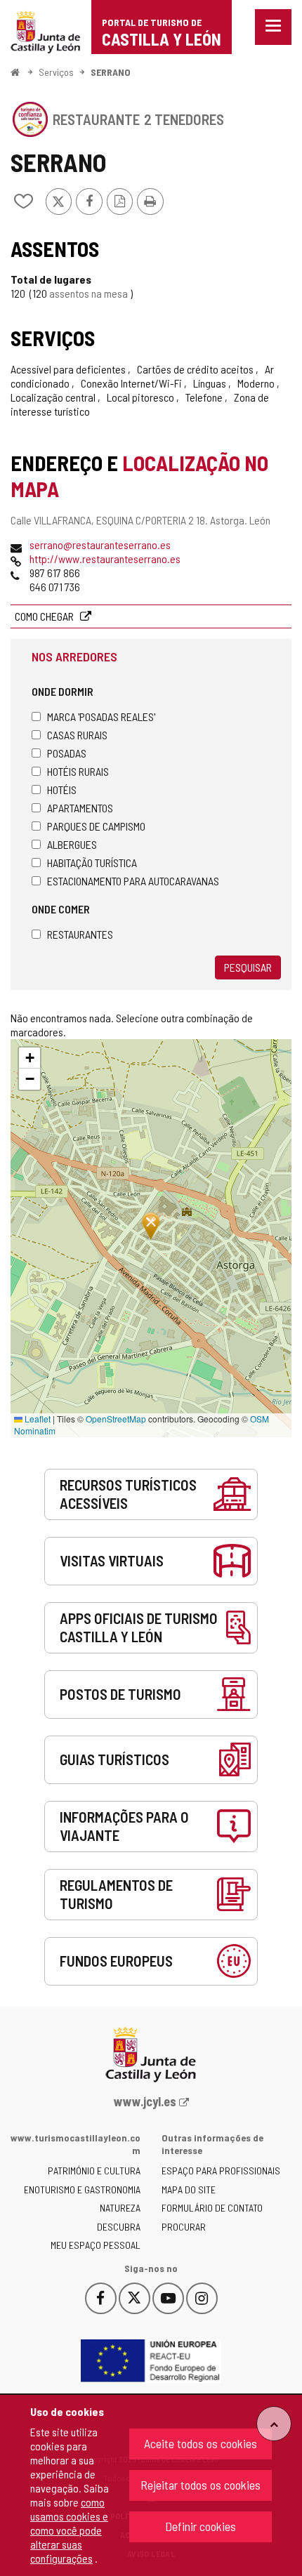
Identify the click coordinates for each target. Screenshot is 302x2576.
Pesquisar (248, 967)
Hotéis (62, 790)
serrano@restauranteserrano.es (100, 544)
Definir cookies (201, 2526)
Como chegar (45, 616)
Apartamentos (80, 808)
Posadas (67, 753)
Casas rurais (77, 735)
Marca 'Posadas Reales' (101, 716)
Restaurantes (80, 934)
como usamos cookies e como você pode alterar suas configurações (69, 2530)
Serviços (56, 72)
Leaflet (37, 1419)
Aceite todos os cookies (201, 2443)
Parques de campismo (96, 826)
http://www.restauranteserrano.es (105, 559)
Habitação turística (92, 863)
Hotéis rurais (78, 771)
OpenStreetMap (116, 1419)
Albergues (72, 844)
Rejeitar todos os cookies (201, 2485)
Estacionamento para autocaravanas (133, 881)
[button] (29, 1058)
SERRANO (111, 72)
